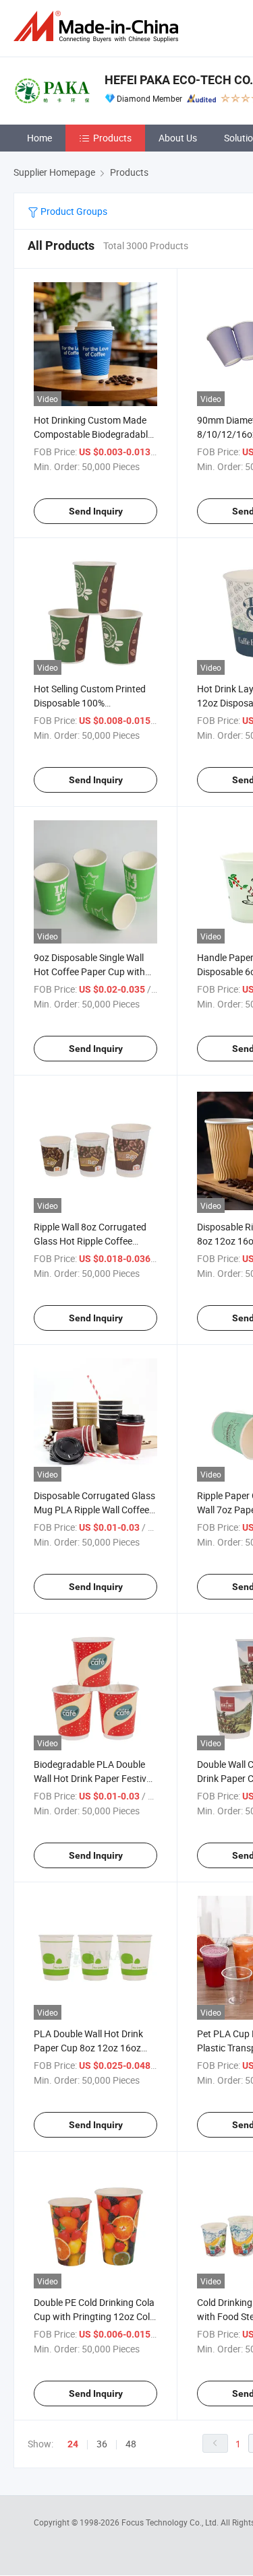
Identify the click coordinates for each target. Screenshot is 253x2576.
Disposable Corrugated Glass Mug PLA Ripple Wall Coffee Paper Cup (94, 1510)
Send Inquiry (96, 511)
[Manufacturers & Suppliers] (99, 27)
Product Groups (73, 211)
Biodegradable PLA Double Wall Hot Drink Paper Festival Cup (94, 1778)
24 (73, 2444)
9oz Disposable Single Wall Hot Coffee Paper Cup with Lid (89, 971)
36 (102, 2444)
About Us (178, 138)
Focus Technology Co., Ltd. (171, 2522)
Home (39, 138)
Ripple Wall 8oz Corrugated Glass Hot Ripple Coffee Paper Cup (90, 1241)
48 (131, 2444)
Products (112, 138)
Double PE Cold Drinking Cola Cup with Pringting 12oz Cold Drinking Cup (94, 2316)
